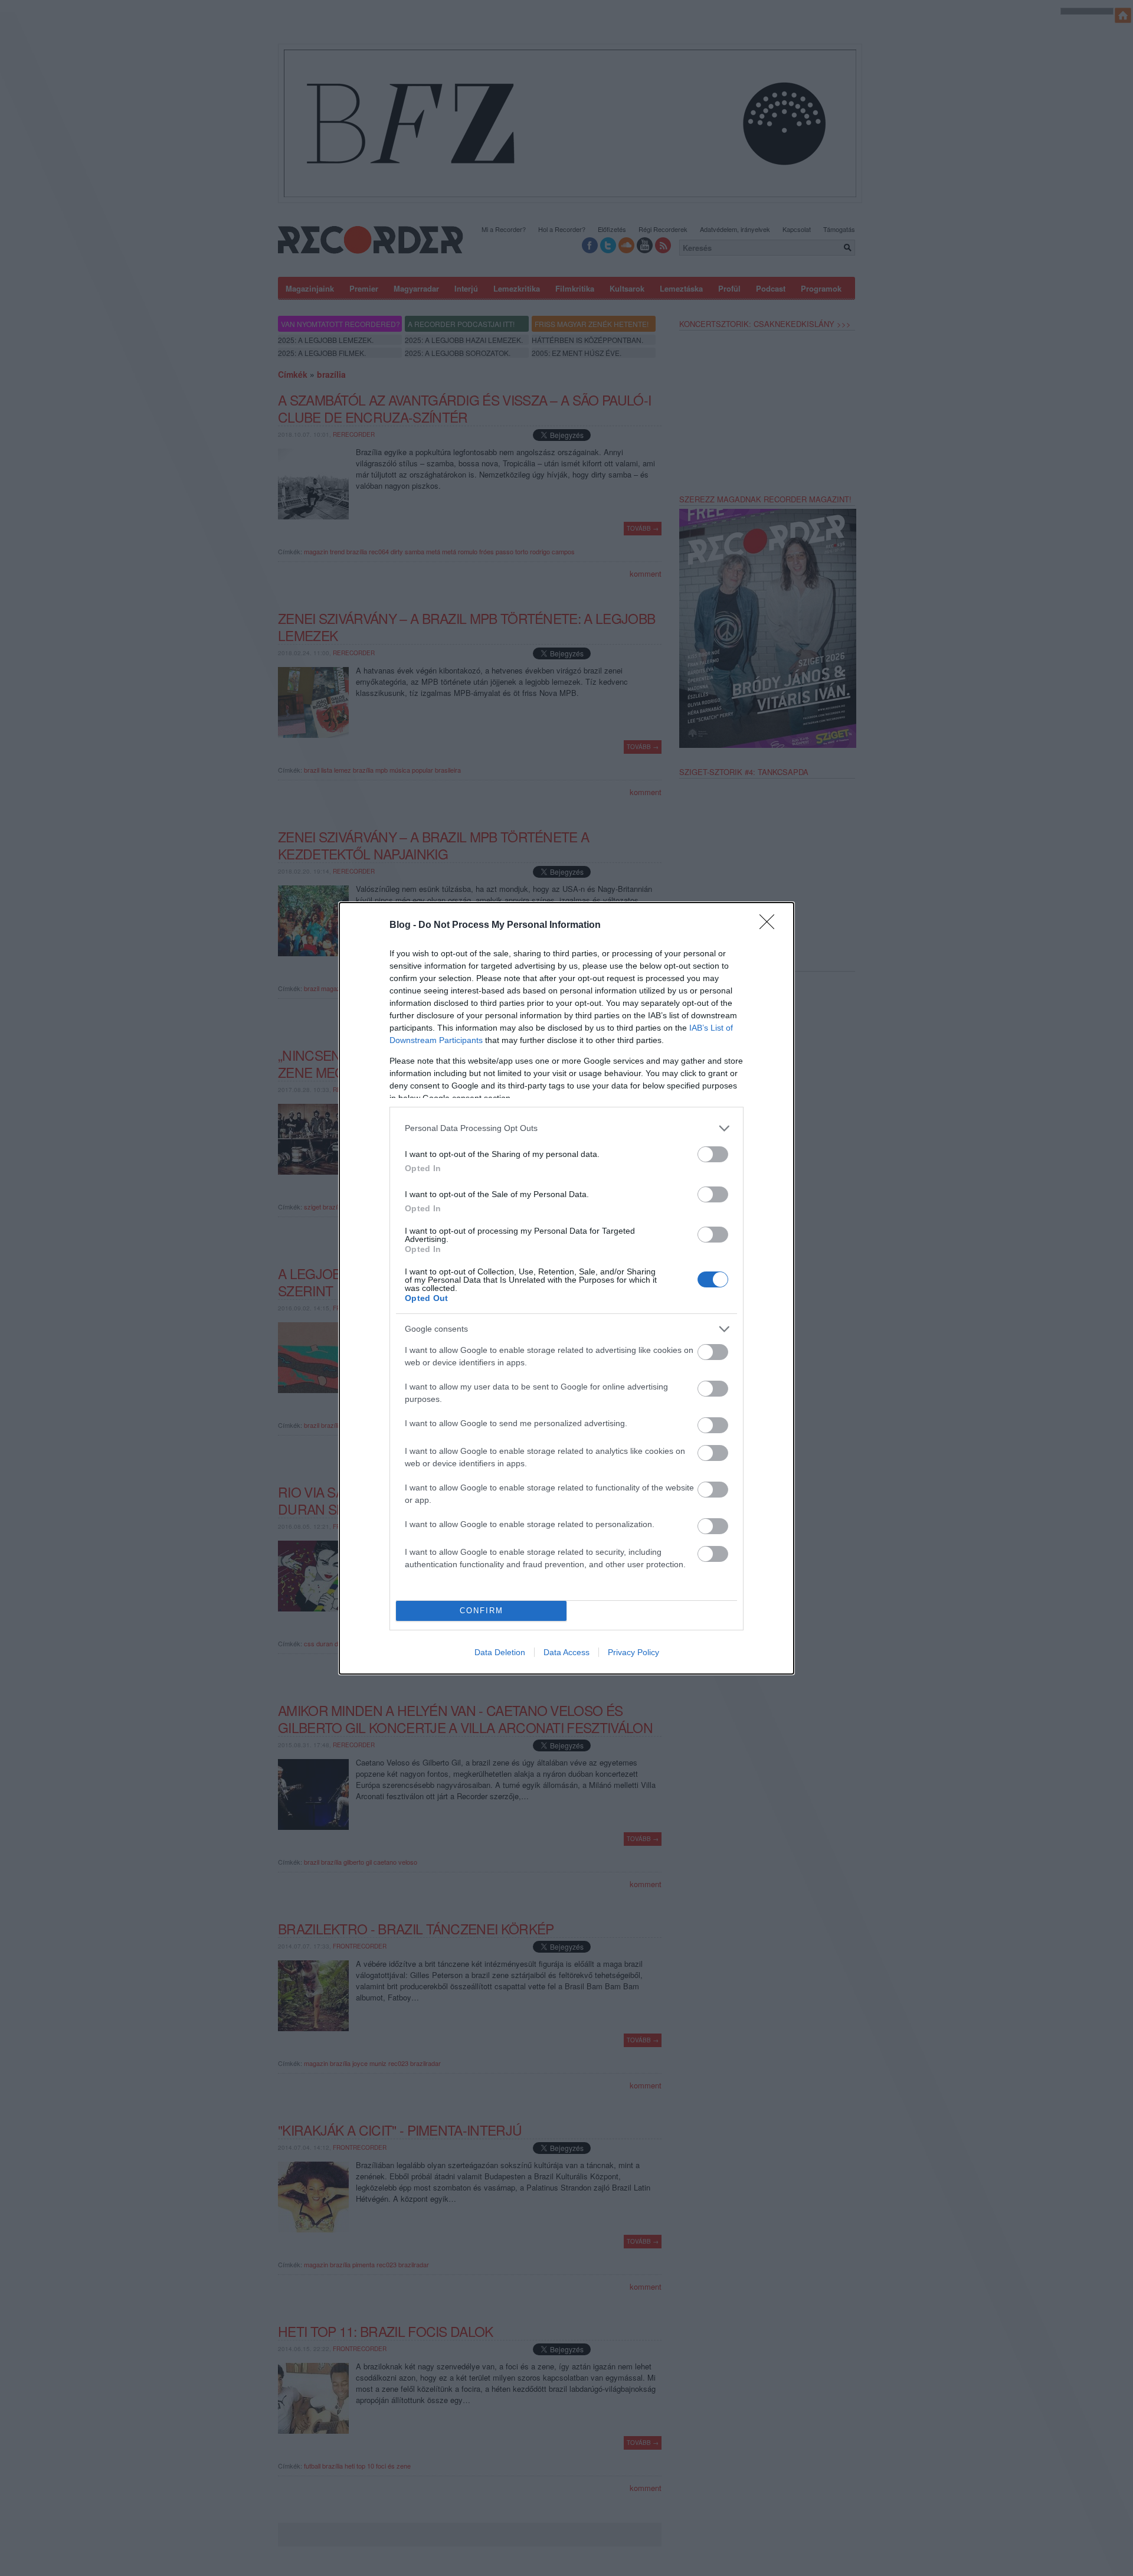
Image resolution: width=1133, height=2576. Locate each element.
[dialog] (566, 1288)
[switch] (713, 1154)
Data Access (566, 1652)
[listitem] (566, 1128)
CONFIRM (482, 1611)
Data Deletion (500, 1652)
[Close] (771, 926)
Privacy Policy (633, 1652)
